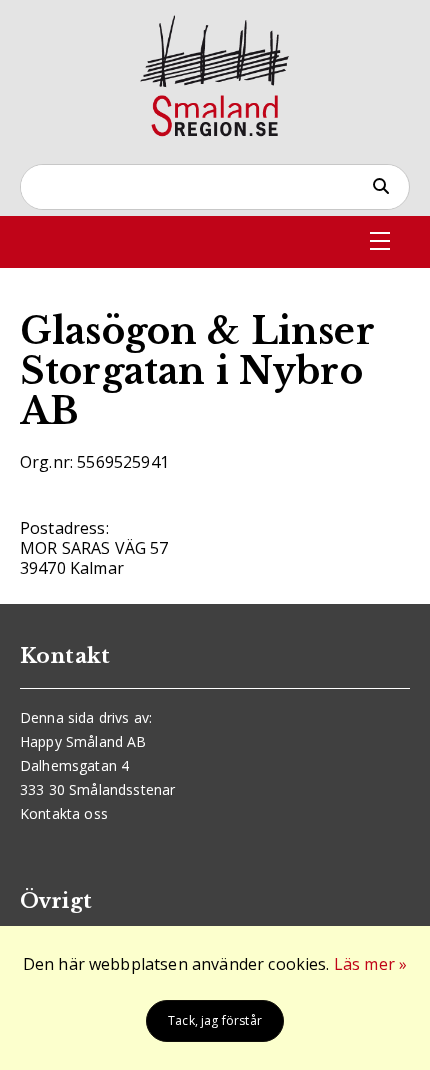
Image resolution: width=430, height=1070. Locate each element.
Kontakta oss (64, 813)
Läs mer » (370, 964)
